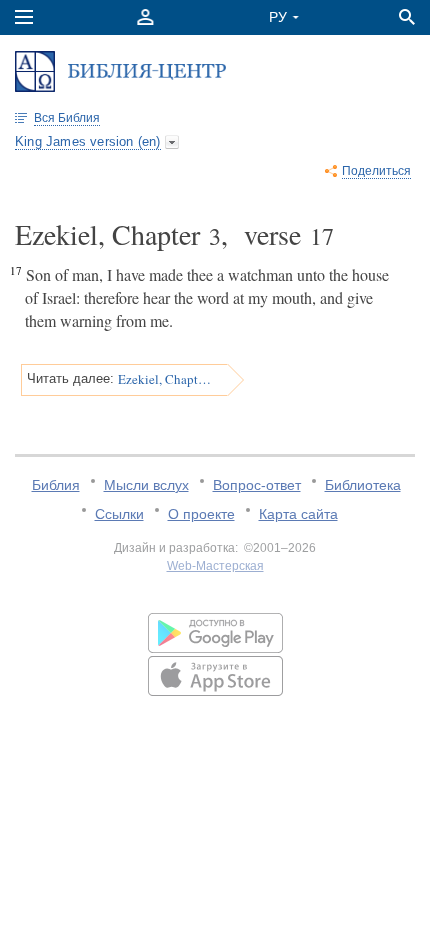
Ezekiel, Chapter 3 (166, 379)
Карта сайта (298, 514)
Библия (56, 485)
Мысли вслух (146, 485)
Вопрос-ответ (257, 485)
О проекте (201, 514)
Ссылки (119, 514)
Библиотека (363, 485)
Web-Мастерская (215, 566)
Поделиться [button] (376, 171)
